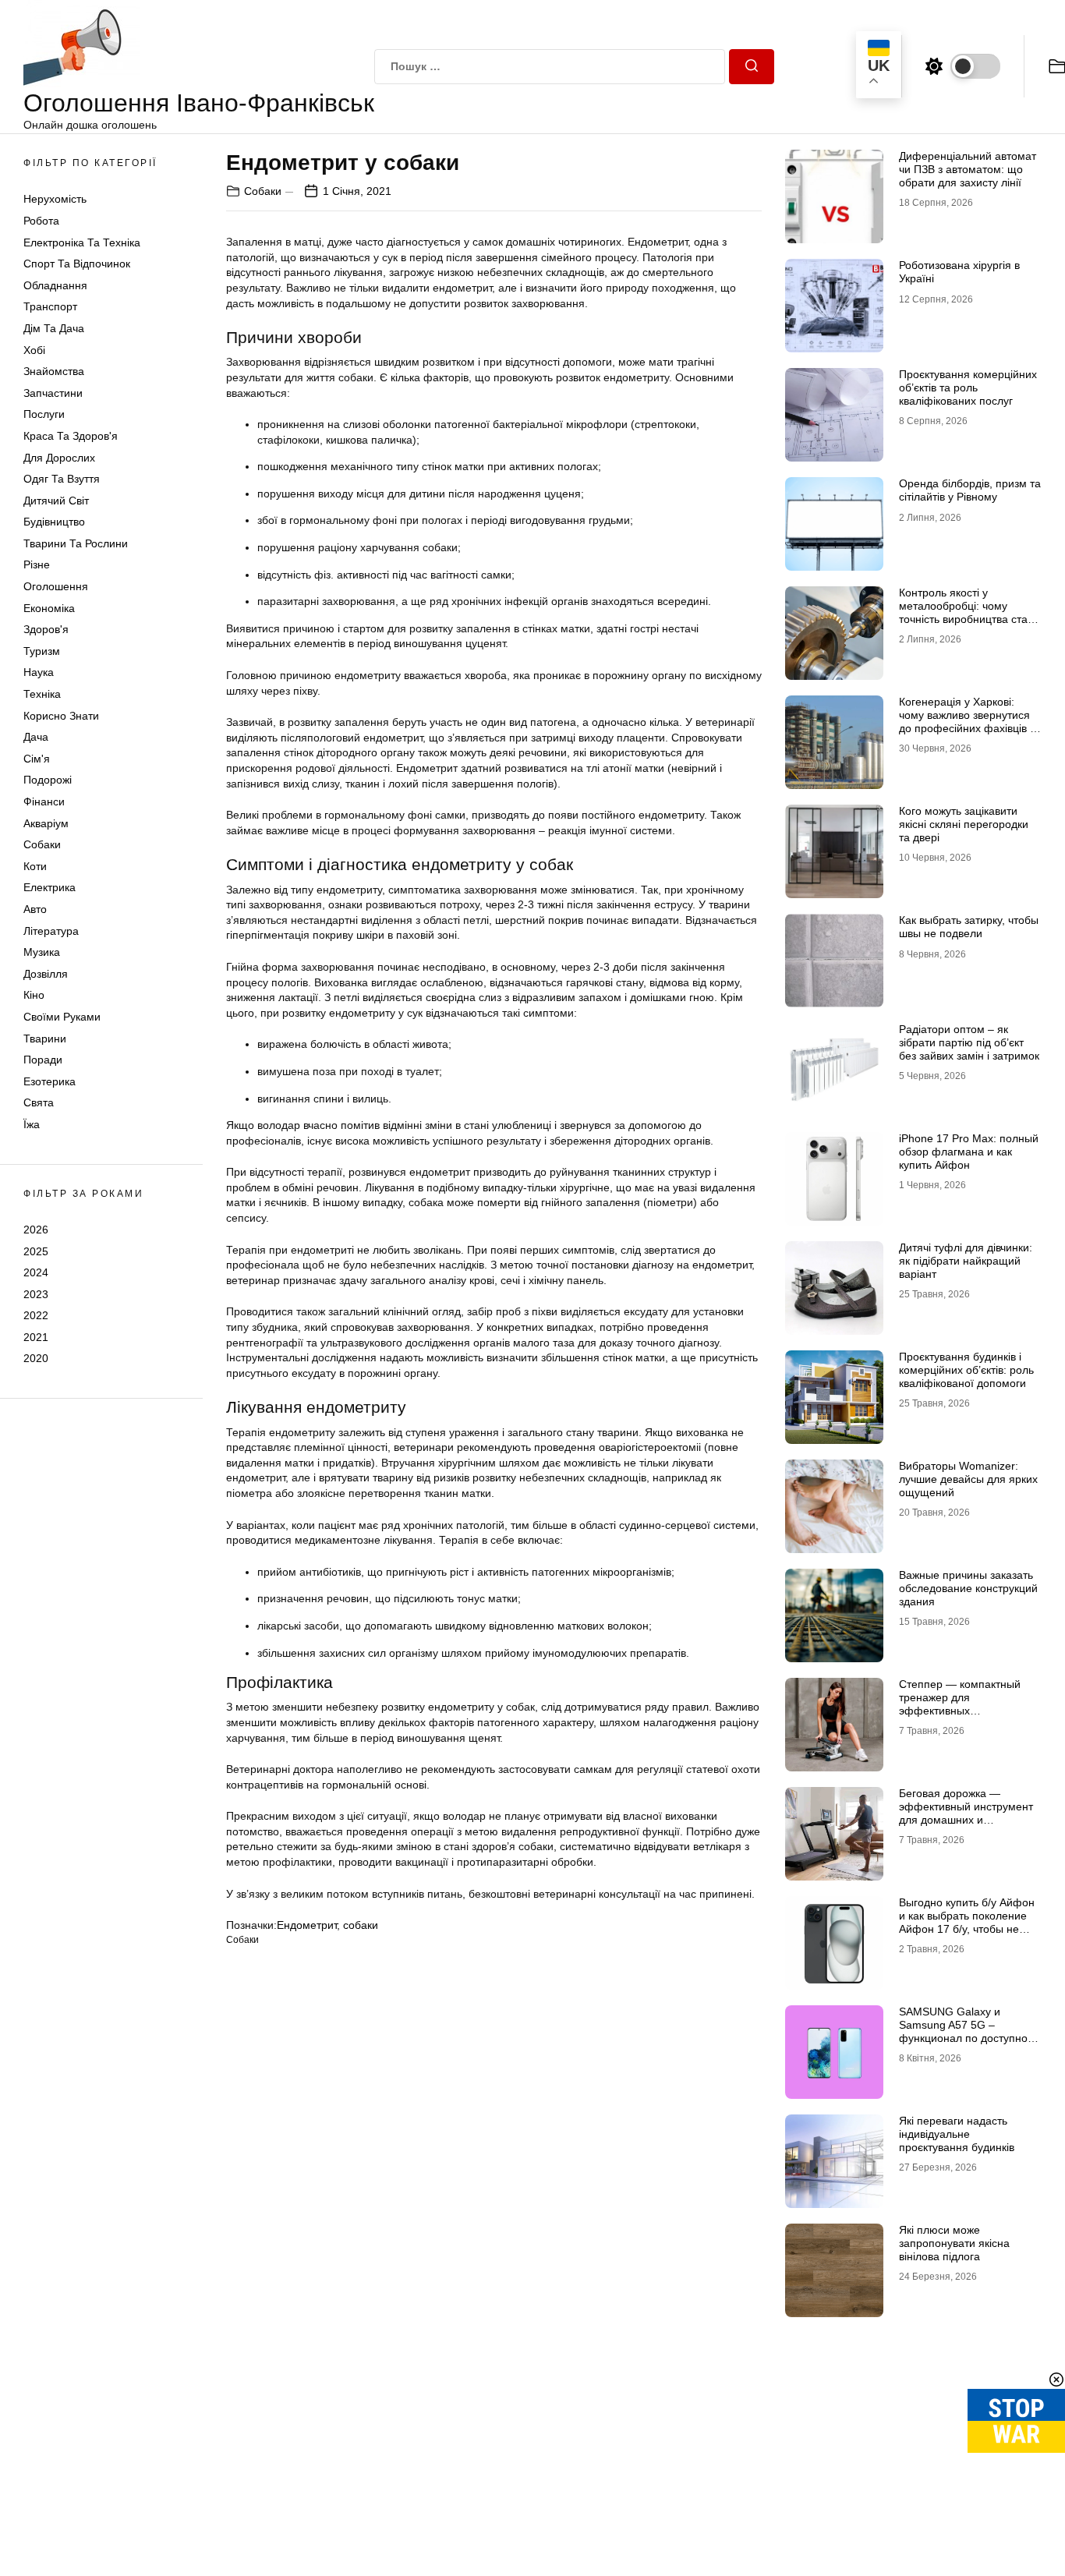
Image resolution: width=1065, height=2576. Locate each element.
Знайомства (54, 371)
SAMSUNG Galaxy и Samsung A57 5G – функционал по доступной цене (966, 2031)
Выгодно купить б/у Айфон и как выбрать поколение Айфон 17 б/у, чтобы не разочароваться (967, 1922)
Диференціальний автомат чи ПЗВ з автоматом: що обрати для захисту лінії (968, 169)
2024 (36, 1272)
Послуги (44, 414)
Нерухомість (55, 199)
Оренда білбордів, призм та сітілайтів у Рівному (970, 490)
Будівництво (54, 522)
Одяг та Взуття (62, 479)
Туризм (42, 651)
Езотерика (50, 1081)
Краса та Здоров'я (71, 436)
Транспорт (50, 306)
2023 (36, 1294)
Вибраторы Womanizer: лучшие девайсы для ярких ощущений (968, 1479)
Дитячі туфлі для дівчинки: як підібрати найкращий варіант (966, 1261)
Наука (39, 672)
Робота (41, 221)
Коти (35, 866)
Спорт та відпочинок (77, 264)
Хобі (34, 350)
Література (51, 931)
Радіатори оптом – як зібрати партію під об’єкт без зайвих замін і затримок (969, 1042)
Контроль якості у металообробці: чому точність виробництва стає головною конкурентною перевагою (966, 619)
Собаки (42, 844)
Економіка (49, 608)
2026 (36, 1230)
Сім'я (37, 759)
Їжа (32, 1124)
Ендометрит (307, 1925)
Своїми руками (62, 1017)
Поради (43, 1060)
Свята (39, 1102)
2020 (36, 1358)
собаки (361, 1925)
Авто (35, 909)
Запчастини (53, 393)
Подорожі (48, 780)
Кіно (34, 995)
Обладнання (55, 285)
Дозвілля (46, 974)
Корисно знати (61, 716)
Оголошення (56, 586)
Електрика (50, 887)
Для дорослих (59, 458)
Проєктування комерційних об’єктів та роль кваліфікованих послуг (968, 387)
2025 (36, 1251)
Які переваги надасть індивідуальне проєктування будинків (957, 2134)
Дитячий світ (56, 501)
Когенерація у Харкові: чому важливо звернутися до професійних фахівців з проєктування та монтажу (967, 721)
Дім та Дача (54, 328)
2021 (36, 1337)
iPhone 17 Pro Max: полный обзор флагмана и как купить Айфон (969, 1152)
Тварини (45, 1039)
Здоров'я (46, 629)
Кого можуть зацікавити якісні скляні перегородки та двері (964, 824)
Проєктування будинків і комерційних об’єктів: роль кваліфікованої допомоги (966, 1370)
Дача (36, 737)
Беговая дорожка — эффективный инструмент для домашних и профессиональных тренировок (966, 1819)
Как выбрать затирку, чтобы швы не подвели (969, 927)
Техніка (42, 694)
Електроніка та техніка (82, 242)
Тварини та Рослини (76, 543)
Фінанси (44, 801)
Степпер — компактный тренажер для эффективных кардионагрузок (960, 1704)
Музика (42, 952)
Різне (37, 564)
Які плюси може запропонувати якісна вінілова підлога (954, 2243)
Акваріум (46, 823)
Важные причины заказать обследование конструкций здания (968, 1588)
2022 (36, 1315)
